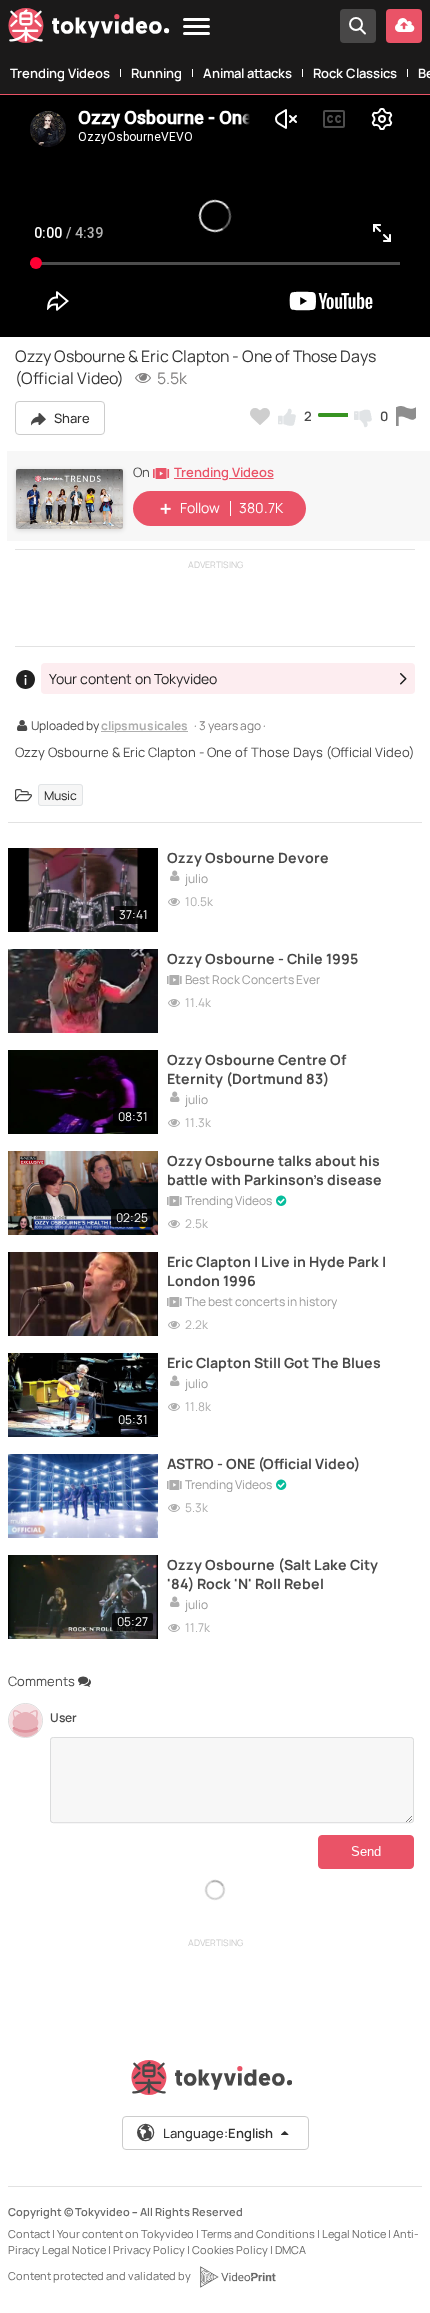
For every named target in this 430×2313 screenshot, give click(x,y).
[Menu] (196, 27)
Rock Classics (355, 73)
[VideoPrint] (237, 2277)
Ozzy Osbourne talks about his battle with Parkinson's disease (274, 1170)
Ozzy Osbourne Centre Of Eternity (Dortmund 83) (256, 1069)
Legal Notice (354, 2233)
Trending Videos (60, 73)
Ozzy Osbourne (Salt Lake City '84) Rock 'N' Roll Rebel (272, 1574)
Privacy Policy (149, 2249)
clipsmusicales (144, 727)
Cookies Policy (230, 2249)
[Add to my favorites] (260, 416)
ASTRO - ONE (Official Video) (263, 1463)
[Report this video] (406, 416)
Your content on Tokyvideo (125, 2233)
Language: (218, 2133)
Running (156, 73)
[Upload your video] (404, 26)
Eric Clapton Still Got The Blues (274, 1362)
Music (60, 795)
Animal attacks (247, 73)
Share (70, 418)
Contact (29, 2233)
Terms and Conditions (258, 2233)
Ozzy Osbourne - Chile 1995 (262, 958)
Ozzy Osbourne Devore (248, 857)
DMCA (290, 2249)
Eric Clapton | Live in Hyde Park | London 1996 (276, 1271)
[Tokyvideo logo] (89, 29)
